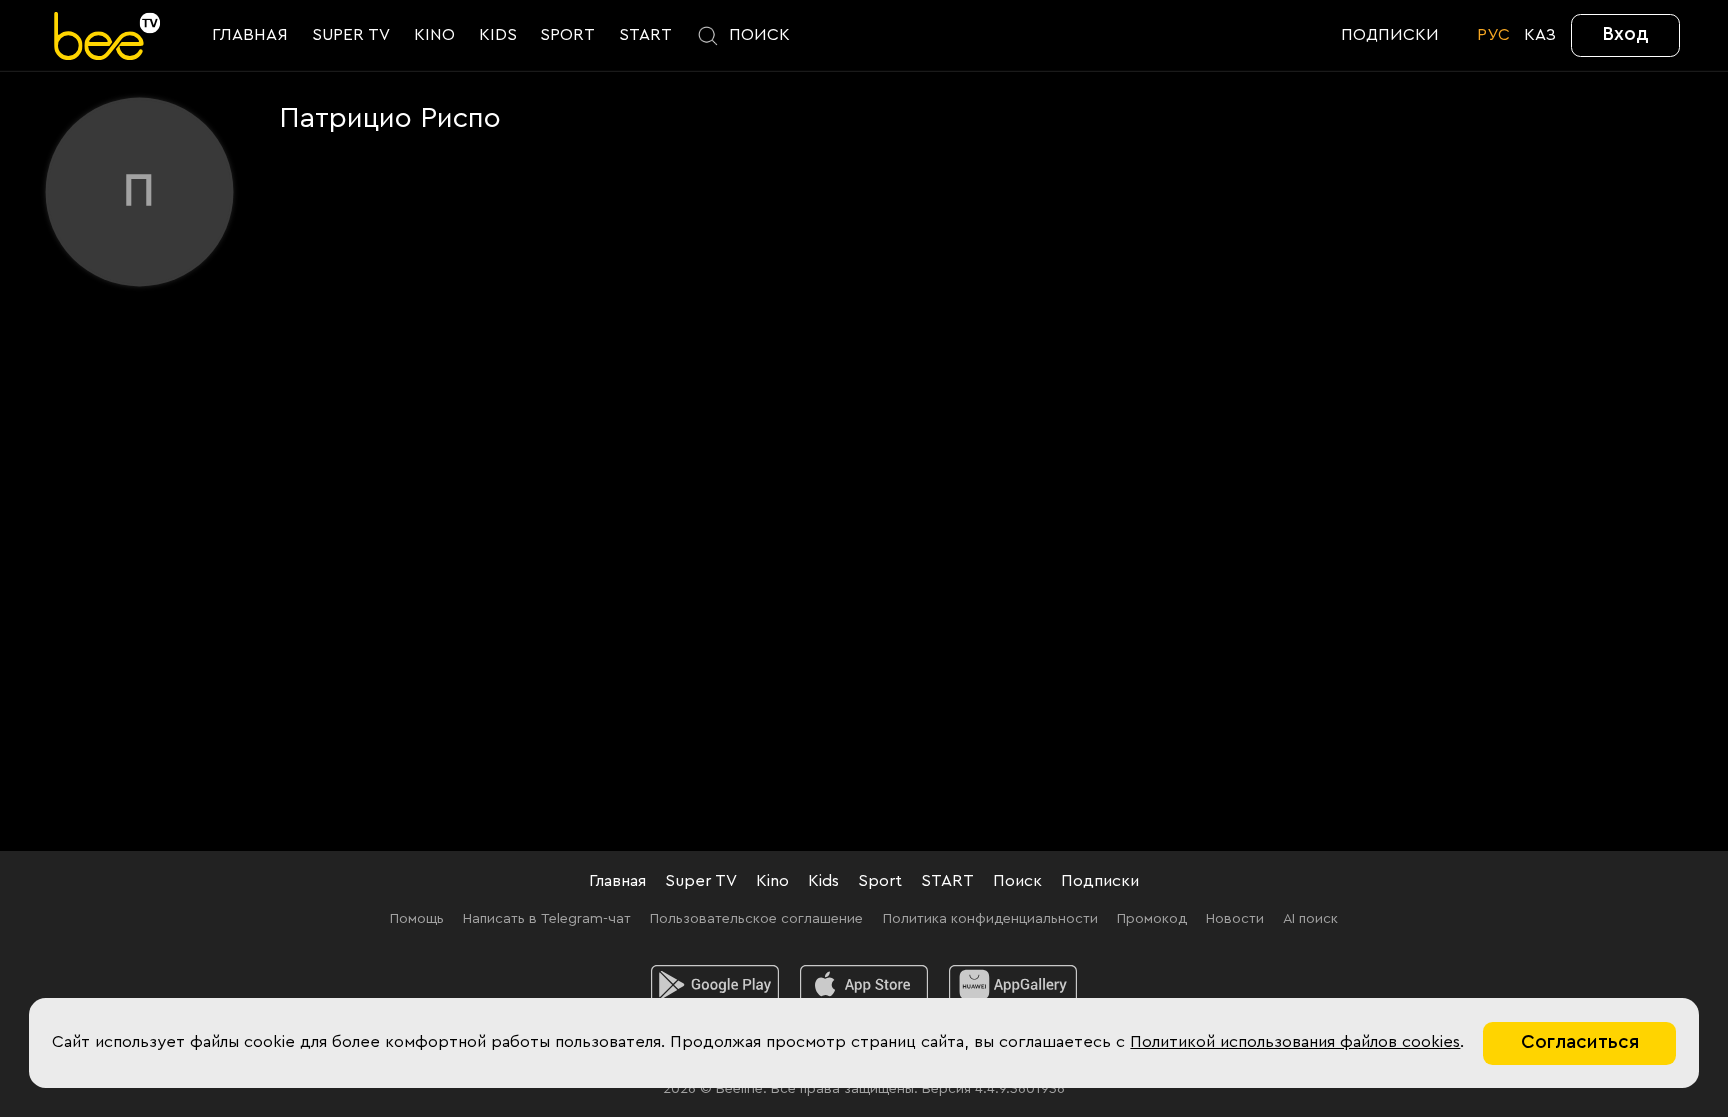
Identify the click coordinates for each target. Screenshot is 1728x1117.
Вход (1625, 34)
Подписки (1100, 881)
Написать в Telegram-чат (547, 918)
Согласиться (1580, 1042)
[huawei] (1013, 985)
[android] (715, 985)
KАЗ (1540, 35)
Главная (617, 881)
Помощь (417, 918)
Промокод (1152, 918)
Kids (823, 881)
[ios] (864, 985)
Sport (880, 881)
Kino (772, 881)
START (947, 881)
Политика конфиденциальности (990, 918)
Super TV (701, 881)
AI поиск (1310, 918)
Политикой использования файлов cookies (1295, 1042)
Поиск (1017, 881)
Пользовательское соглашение (756, 918)
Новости (1235, 918)
